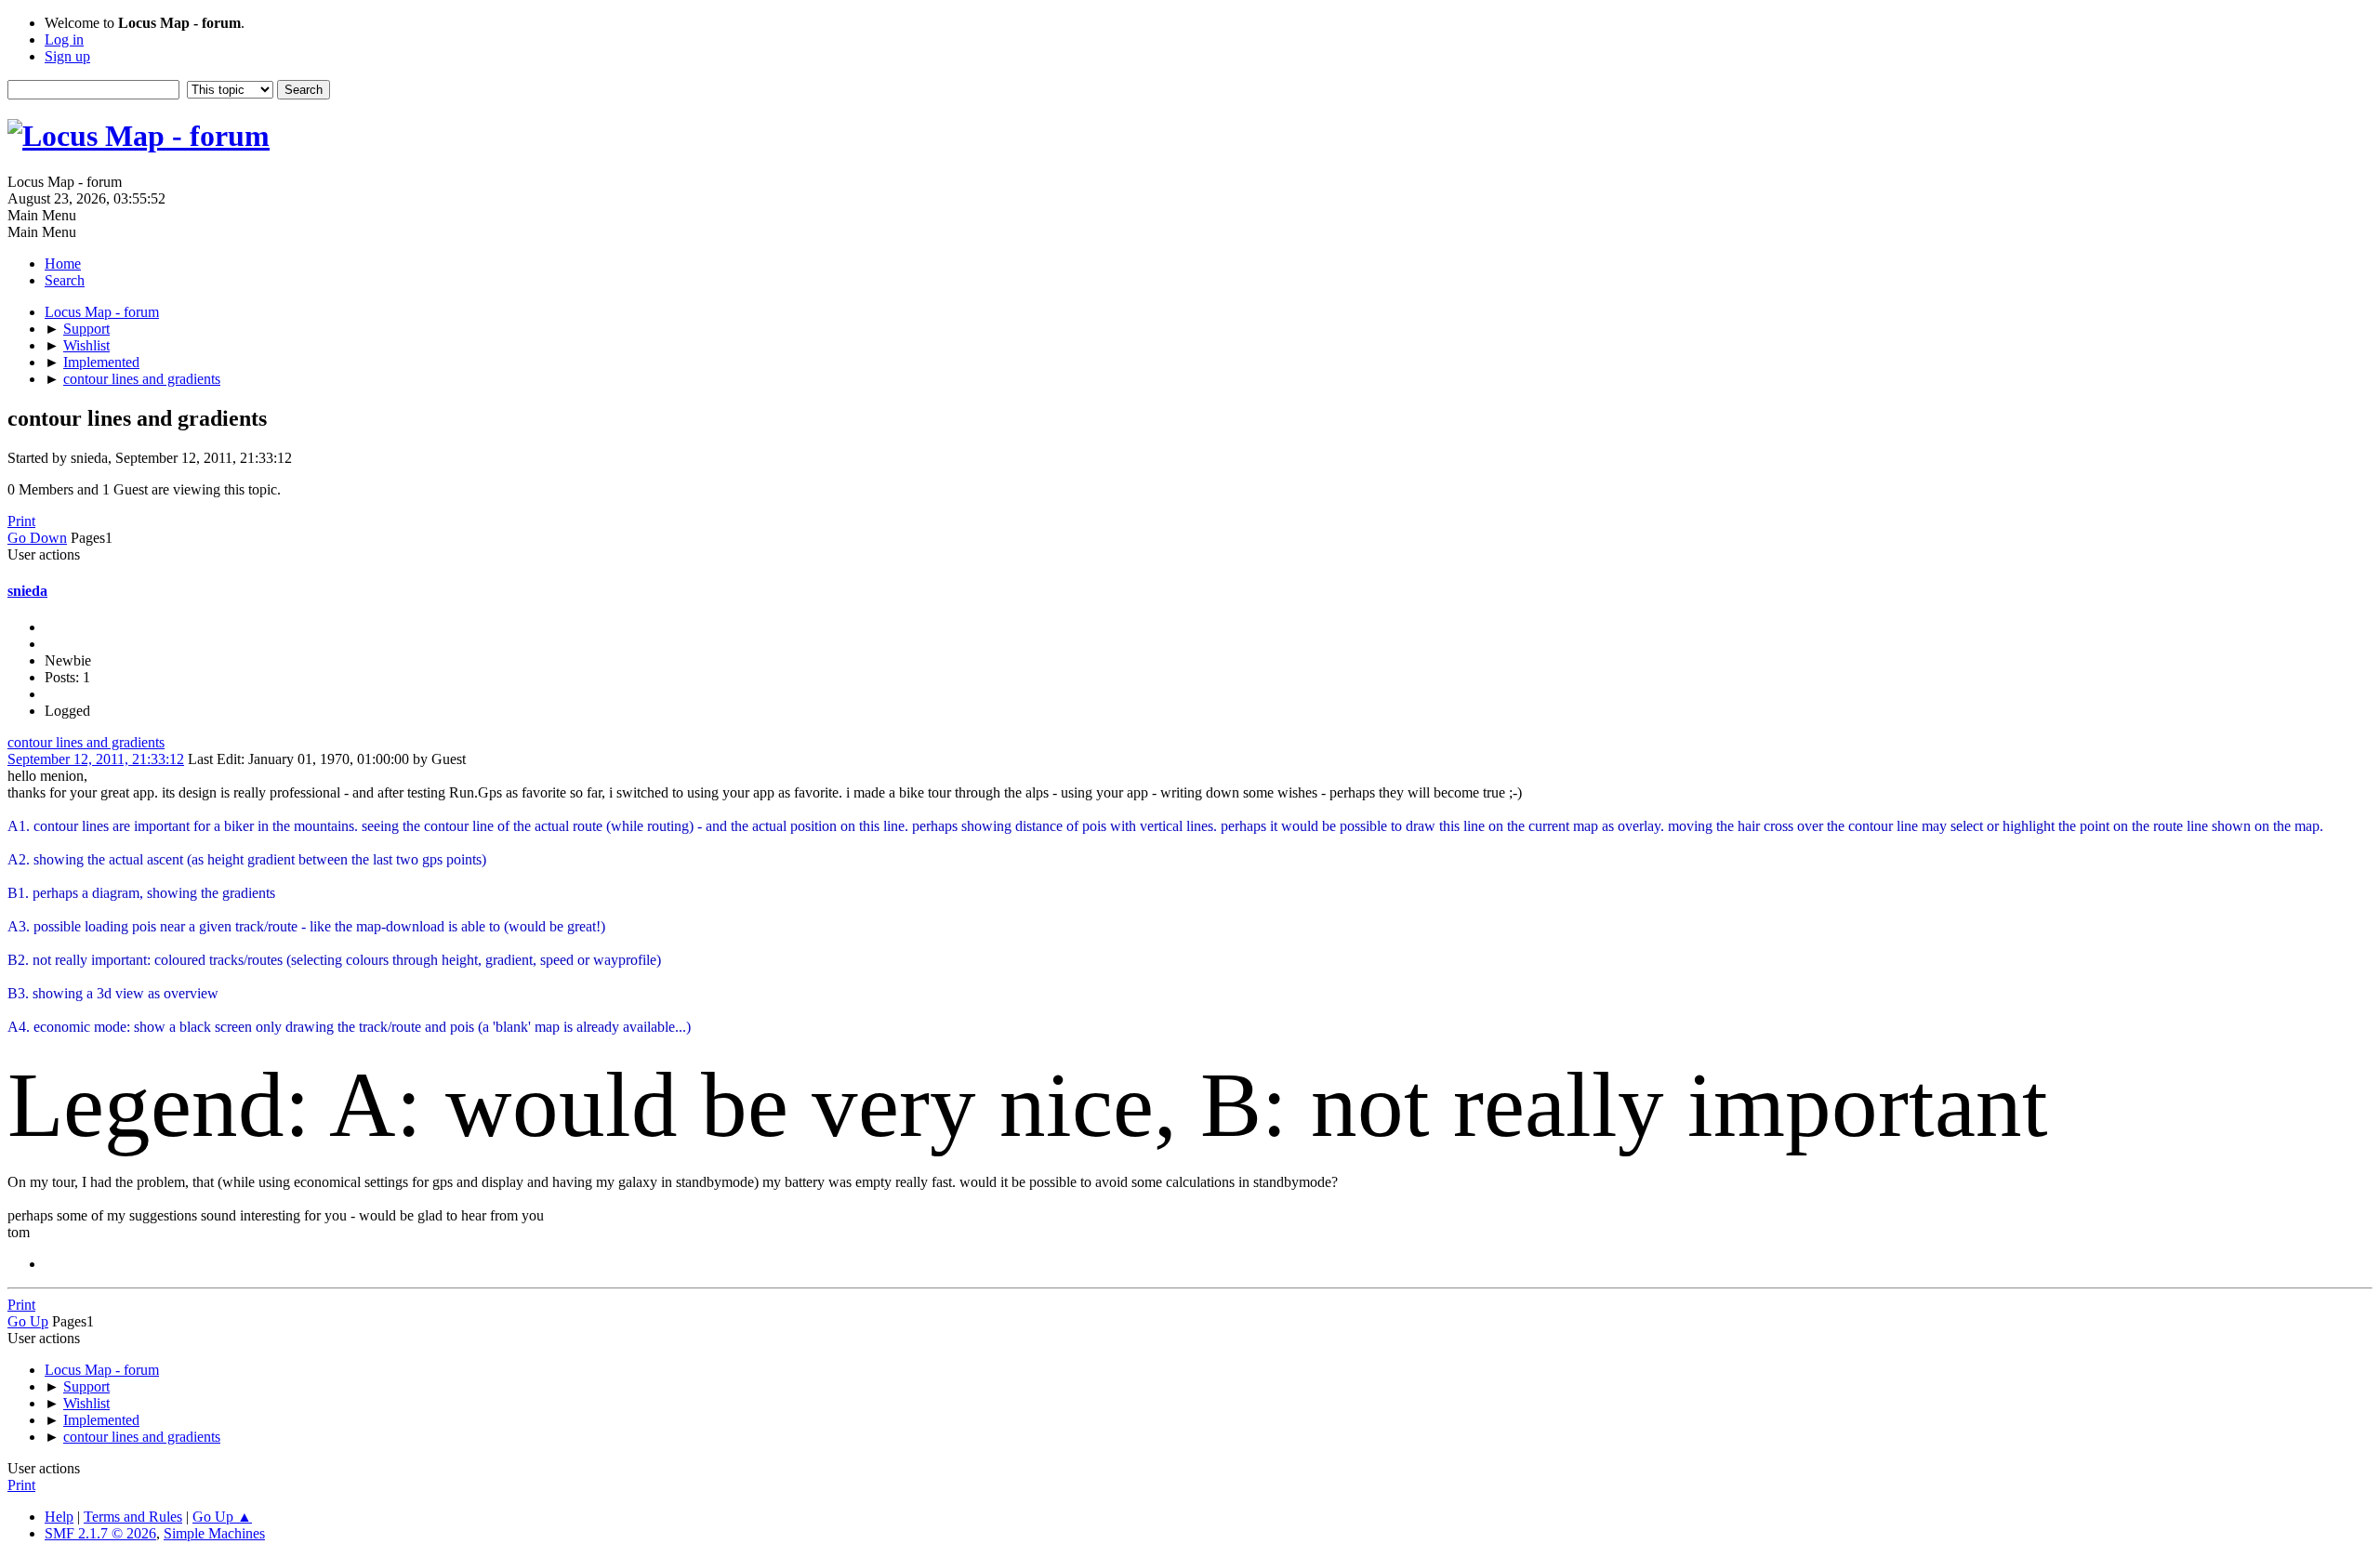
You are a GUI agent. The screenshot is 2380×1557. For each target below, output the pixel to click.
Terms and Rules (133, 1517)
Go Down (37, 538)
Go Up (28, 1321)
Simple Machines (214, 1533)
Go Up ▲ (222, 1517)
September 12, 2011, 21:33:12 (96, 759)
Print (21, 521)
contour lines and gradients (86, 742)
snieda (27, 591)
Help (59, 1517)
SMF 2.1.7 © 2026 (100, 1533)
